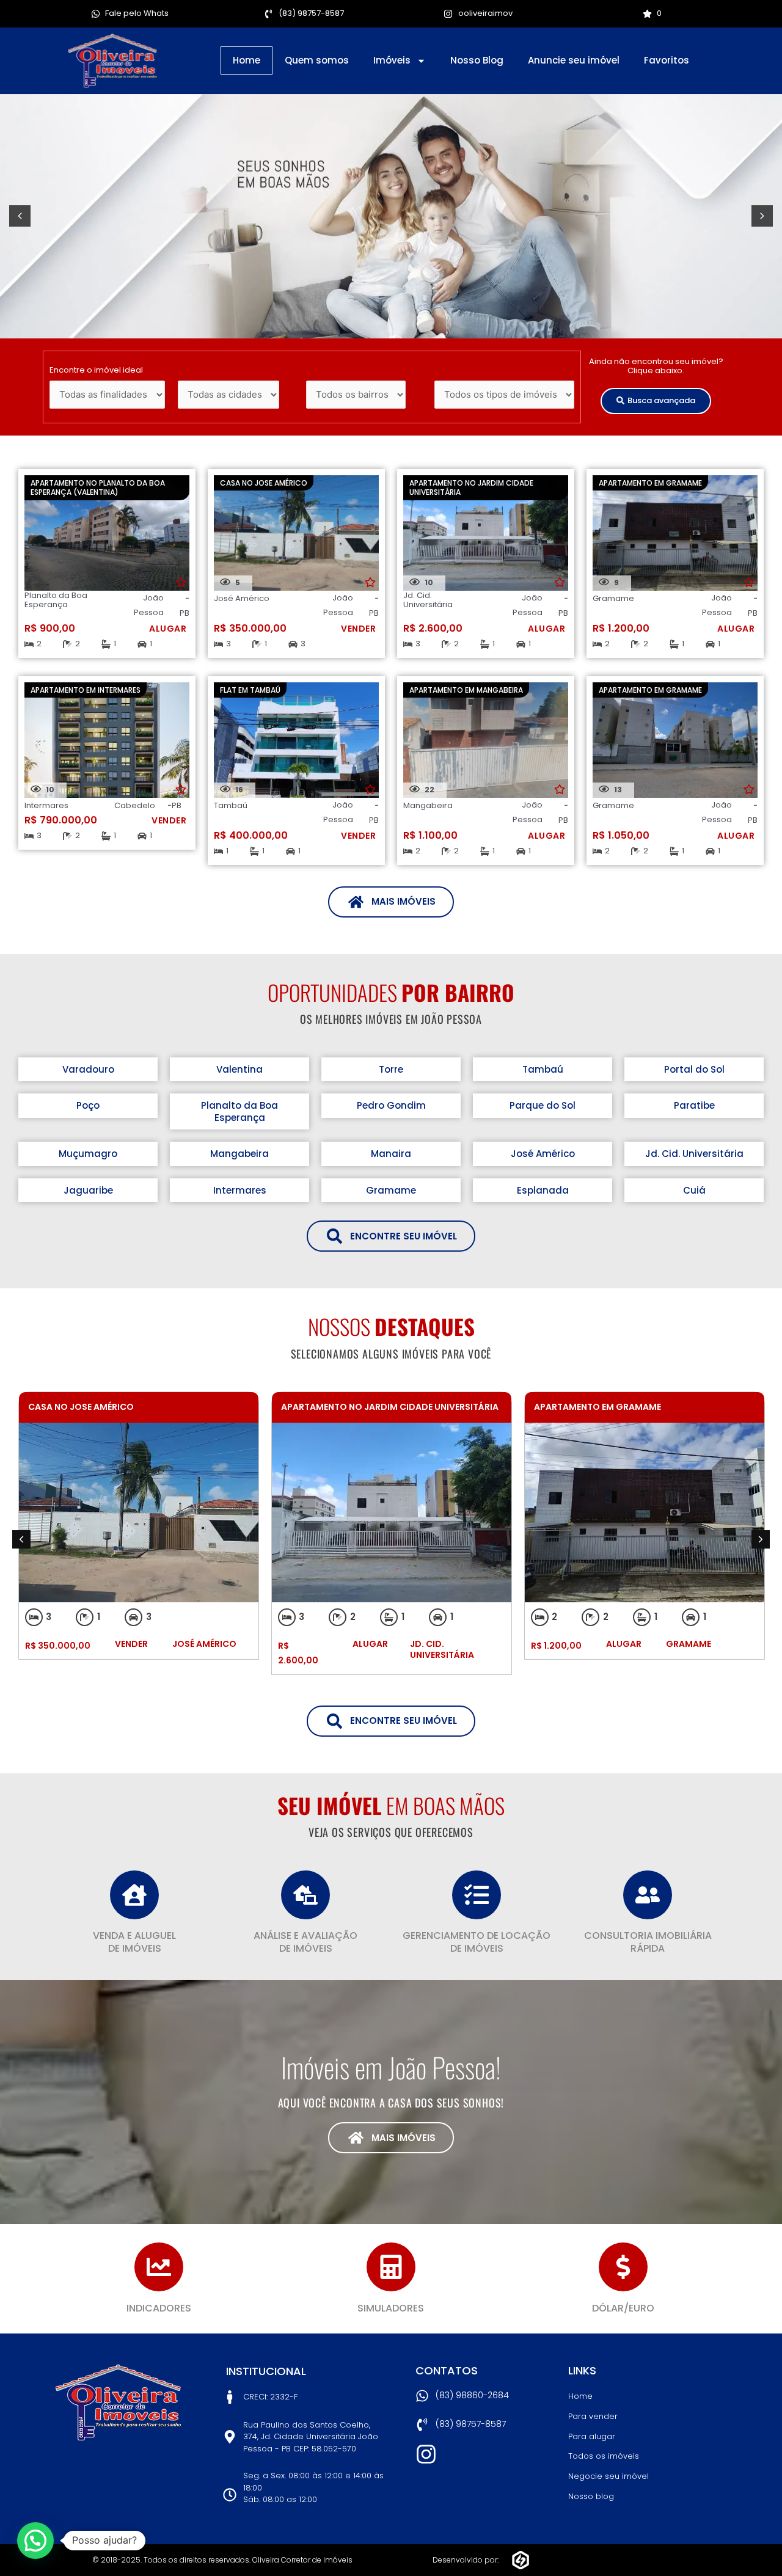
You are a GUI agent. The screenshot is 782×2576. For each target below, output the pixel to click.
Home (247, 60)
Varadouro (88, 1069)
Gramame (391, 1190)
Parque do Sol (543, 1105)
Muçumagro (88, 1154)
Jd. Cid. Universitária (694, 1154)
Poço (88, 1105)
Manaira (391, 1154)
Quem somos (317, 60)
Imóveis (392, 60)
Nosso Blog (477, 60)
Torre (391, 1069)
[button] (20, 216)
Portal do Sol (694, 1069)
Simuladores (391, 2308)
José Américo (543, 1154)
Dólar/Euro (623, 2308)
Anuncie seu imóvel (574, 60)
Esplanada (543, 1190)
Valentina (239, 1069)
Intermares (240, 1190)
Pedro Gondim (391, 1105)
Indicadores (159, 2308)
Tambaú (543, 1069)
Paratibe (694, 1105)
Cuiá (694, 1190)
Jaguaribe (88, 1190)
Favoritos (667, 60)
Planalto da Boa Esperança (239, 1111)
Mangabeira (239, 1154)
